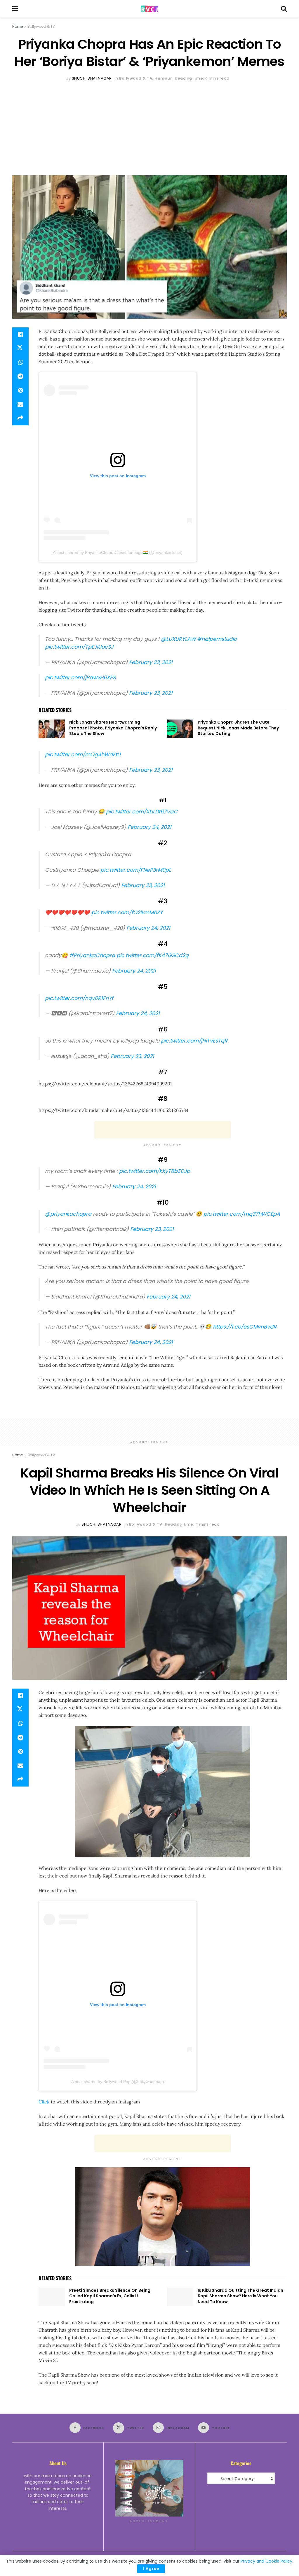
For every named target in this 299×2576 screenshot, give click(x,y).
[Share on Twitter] (20, 348)
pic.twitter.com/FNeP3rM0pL (136, 870)
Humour (163, 78)
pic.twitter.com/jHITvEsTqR (194, 1041)
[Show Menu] (15, 9)
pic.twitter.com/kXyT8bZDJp (155, 1171)
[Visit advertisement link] (149, 2488)
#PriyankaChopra (92, 955)
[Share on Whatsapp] (20, 362)
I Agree (151, 2569)
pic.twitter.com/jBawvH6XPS (80, 678)
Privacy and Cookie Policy (266, 2561)
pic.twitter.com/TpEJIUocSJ (79, 647)
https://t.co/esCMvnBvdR (245, 1327)
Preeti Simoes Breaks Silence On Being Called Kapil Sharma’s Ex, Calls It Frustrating (110, 2296)
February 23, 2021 (151, 662)
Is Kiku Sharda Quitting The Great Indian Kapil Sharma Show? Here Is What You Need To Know (240, 2296)
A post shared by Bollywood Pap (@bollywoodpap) (118, 2082)
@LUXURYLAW (178, 639)
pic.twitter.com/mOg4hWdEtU (83, 754)
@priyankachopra (68, 1214)
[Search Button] (284, 9)
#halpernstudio (217, 639)
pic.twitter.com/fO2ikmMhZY (127, 913)
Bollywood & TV (41, 26)
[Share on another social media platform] (20, 418)
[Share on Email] (20, 404)
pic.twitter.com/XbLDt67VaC (142, 812)
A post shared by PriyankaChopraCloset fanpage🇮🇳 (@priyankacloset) (118, 552)
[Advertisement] (149, 126)
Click (44, 2102)
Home (18, 26)
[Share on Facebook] (20, 334)
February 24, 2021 (149, 827)
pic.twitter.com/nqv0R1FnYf (79, 998)
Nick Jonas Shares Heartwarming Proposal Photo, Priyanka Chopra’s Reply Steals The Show (113, 728)
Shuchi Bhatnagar (92, 78)
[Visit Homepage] (149, 9)
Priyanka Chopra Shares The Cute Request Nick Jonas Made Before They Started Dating (238, 728)
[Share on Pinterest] (20, 390)
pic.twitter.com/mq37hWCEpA (242, 1214)
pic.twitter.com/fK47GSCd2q (153, 955)
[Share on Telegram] (20, 376)
